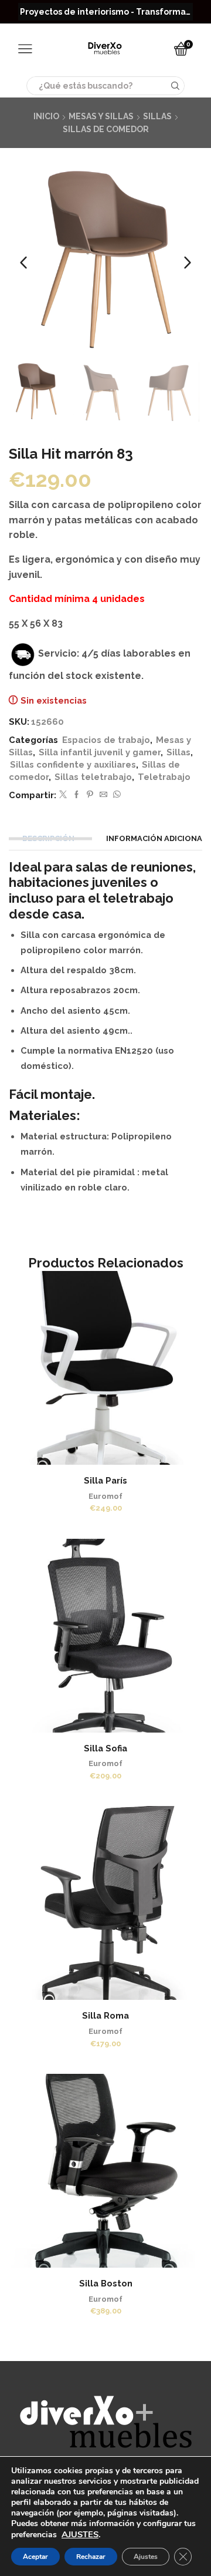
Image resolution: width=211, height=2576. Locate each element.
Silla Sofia (105, 1748)
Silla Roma (105, 2015)
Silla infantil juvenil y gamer (100, 752)
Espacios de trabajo (106, 740)
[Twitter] (63, 795)
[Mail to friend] (103, 795)
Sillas (157, 116)
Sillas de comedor (106, 129)
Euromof (105, 1496)
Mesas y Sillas (101, 116)
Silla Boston (106, 2283)
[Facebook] (76, 795)
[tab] (50, 838)
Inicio (46, 116)
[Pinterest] (90, 795)
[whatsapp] (115, 795)
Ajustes (146, 2557)
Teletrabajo (164, 777)
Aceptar (35, 2557)
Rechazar (91, 2557)
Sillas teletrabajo (93, 777)
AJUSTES (80, 2534)
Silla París (105, 1480)
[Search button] (175, 86)
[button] (23, 263)
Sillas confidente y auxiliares (73, 764)
